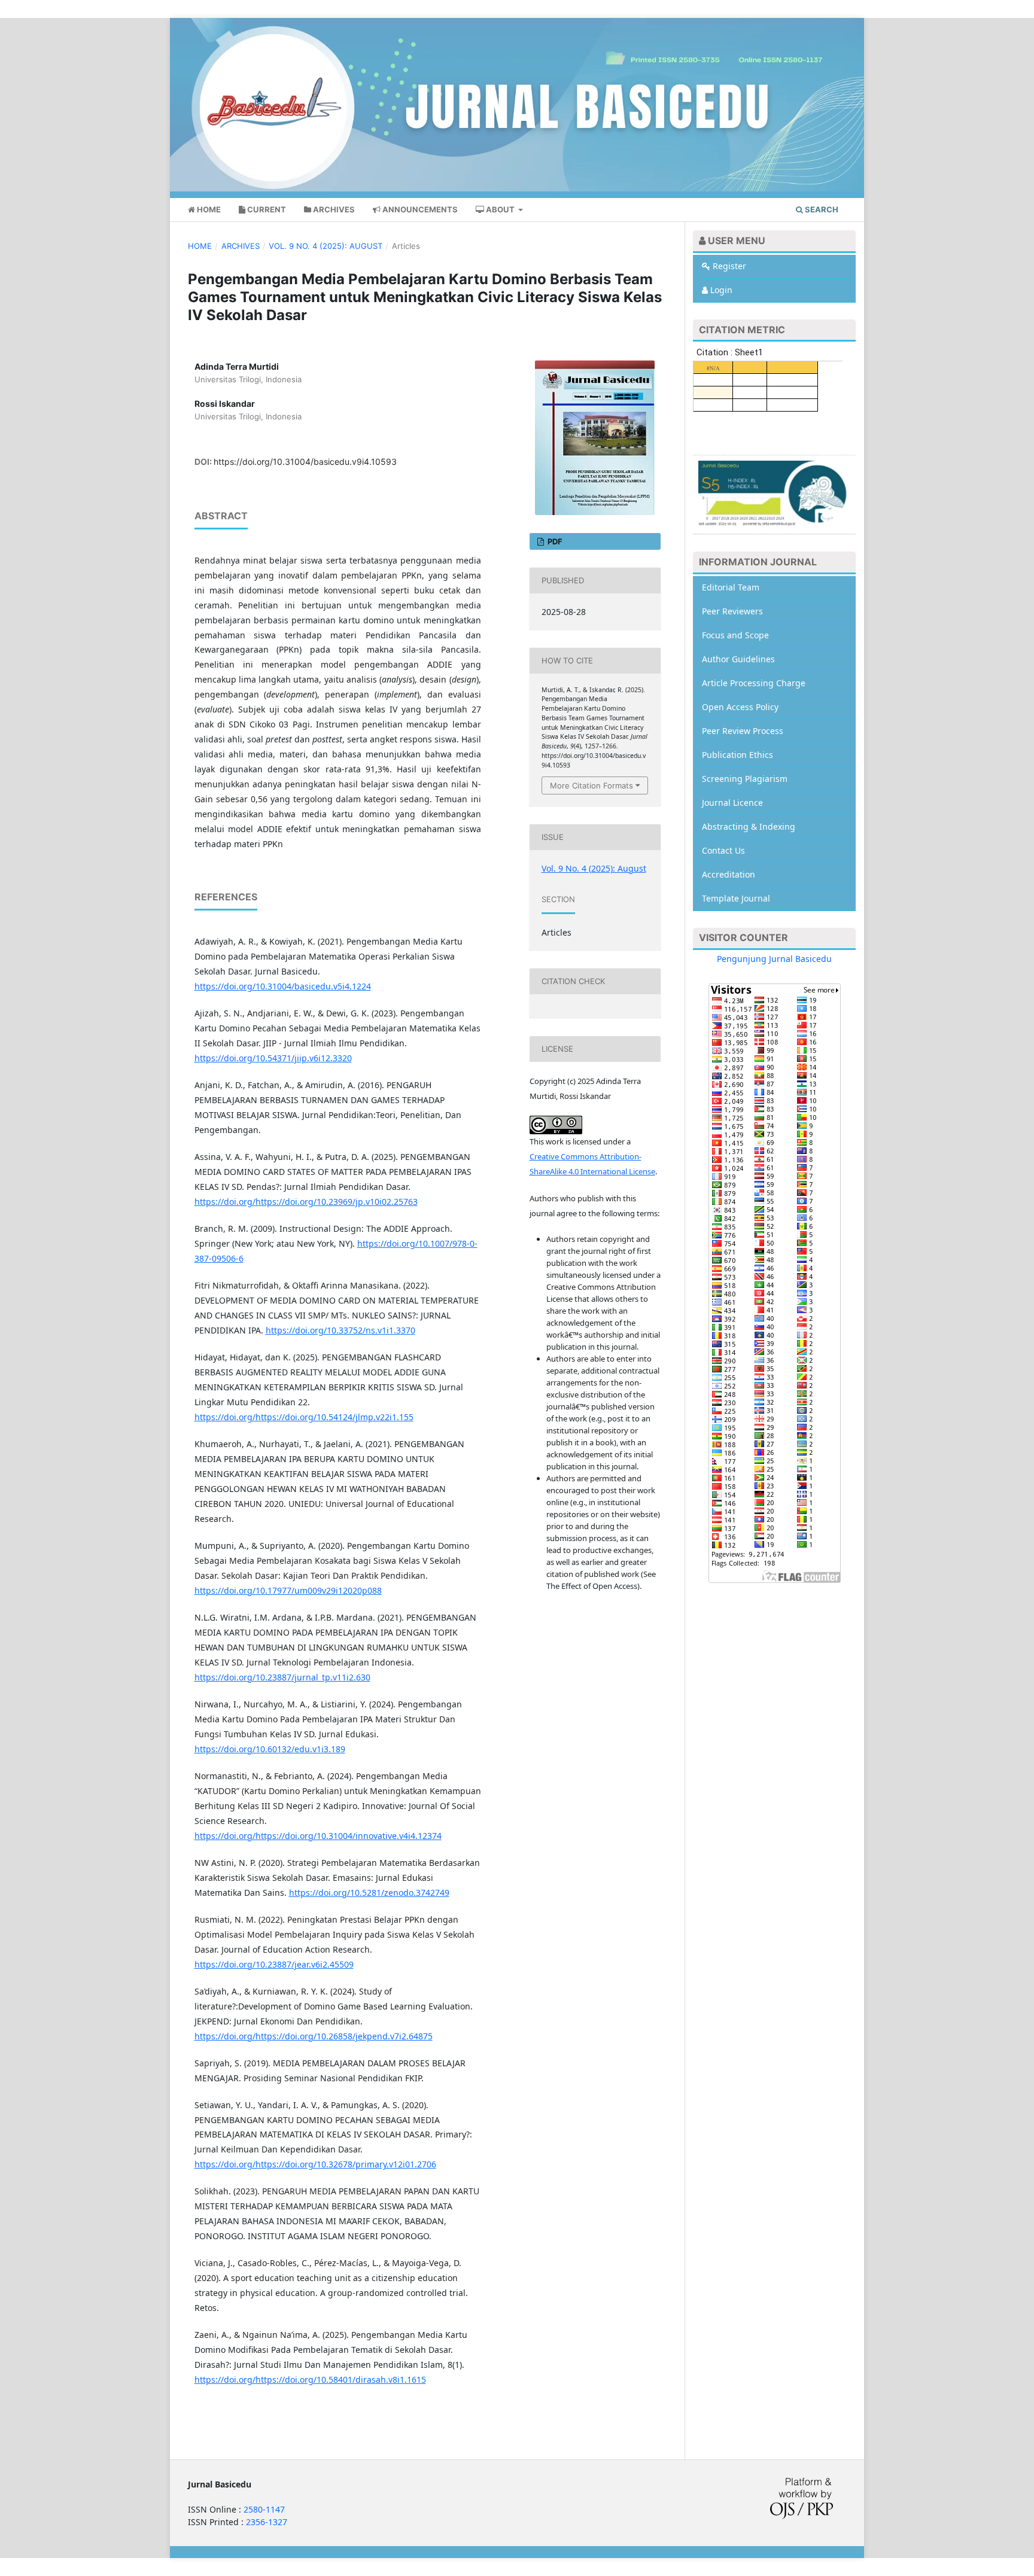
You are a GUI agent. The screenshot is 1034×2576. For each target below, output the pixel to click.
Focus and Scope (735, 635)
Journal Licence (732, 803)
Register (728, 266)
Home (208, 209)
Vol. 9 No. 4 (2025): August (326, 246)
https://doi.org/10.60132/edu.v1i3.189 (270, 1749)
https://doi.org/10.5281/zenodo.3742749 (369, 1893)
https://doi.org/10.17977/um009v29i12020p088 (288, 1590)
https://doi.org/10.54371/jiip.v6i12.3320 (273, 1058)
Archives (333, 209)
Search (821, 209)
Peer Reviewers (732, 611)
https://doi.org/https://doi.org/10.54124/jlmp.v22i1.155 (304, 1417)
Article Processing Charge (754, 683)
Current (266, 209)
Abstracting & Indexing (749, 826)
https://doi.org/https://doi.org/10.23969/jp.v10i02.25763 (306, 1202)
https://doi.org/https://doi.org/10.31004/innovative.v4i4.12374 (318, 1836)
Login (720, 290)
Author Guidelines (738, 659)
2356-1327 (267, 2522)
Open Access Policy (740, 707)
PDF (554, 541)
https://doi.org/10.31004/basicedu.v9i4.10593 (305, 462)
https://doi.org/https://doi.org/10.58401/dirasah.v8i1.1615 (310, 2379)
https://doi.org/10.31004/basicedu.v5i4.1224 (283, 986)
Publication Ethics (738, 755)
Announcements (419, 209)
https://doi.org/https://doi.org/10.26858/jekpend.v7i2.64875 (314, 2036)
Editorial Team (731, 587)
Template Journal (736, 898)
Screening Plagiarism (745, 779)
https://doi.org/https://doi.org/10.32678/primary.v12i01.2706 (315, 2164)
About (500, 209)
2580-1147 (264, 2509)
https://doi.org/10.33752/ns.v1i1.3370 (340, 1330)
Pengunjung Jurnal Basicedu (774, 959)
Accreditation (729, 874)
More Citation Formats (591, 785)
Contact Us (723, 850)
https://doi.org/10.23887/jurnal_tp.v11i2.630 (282, 1677)
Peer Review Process (743, 731)
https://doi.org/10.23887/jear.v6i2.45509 (274, 1964)
